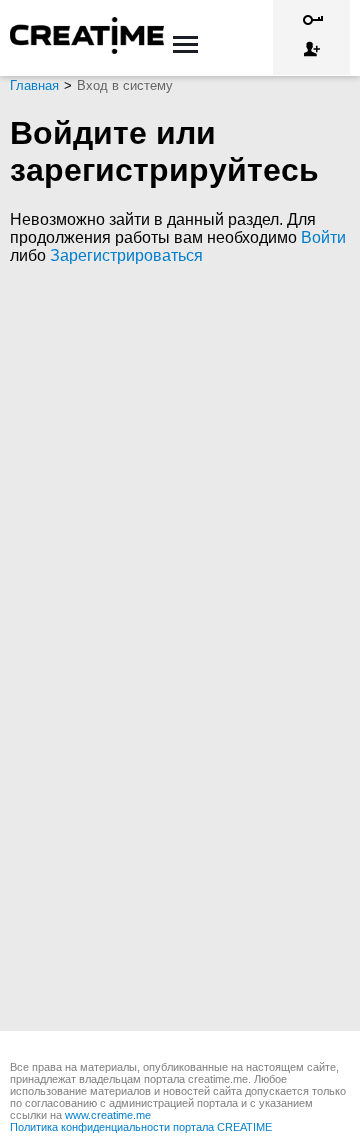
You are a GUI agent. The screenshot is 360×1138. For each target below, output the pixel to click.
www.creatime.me (108, 1115)
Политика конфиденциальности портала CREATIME (141, 1127)
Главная (34, 85)
